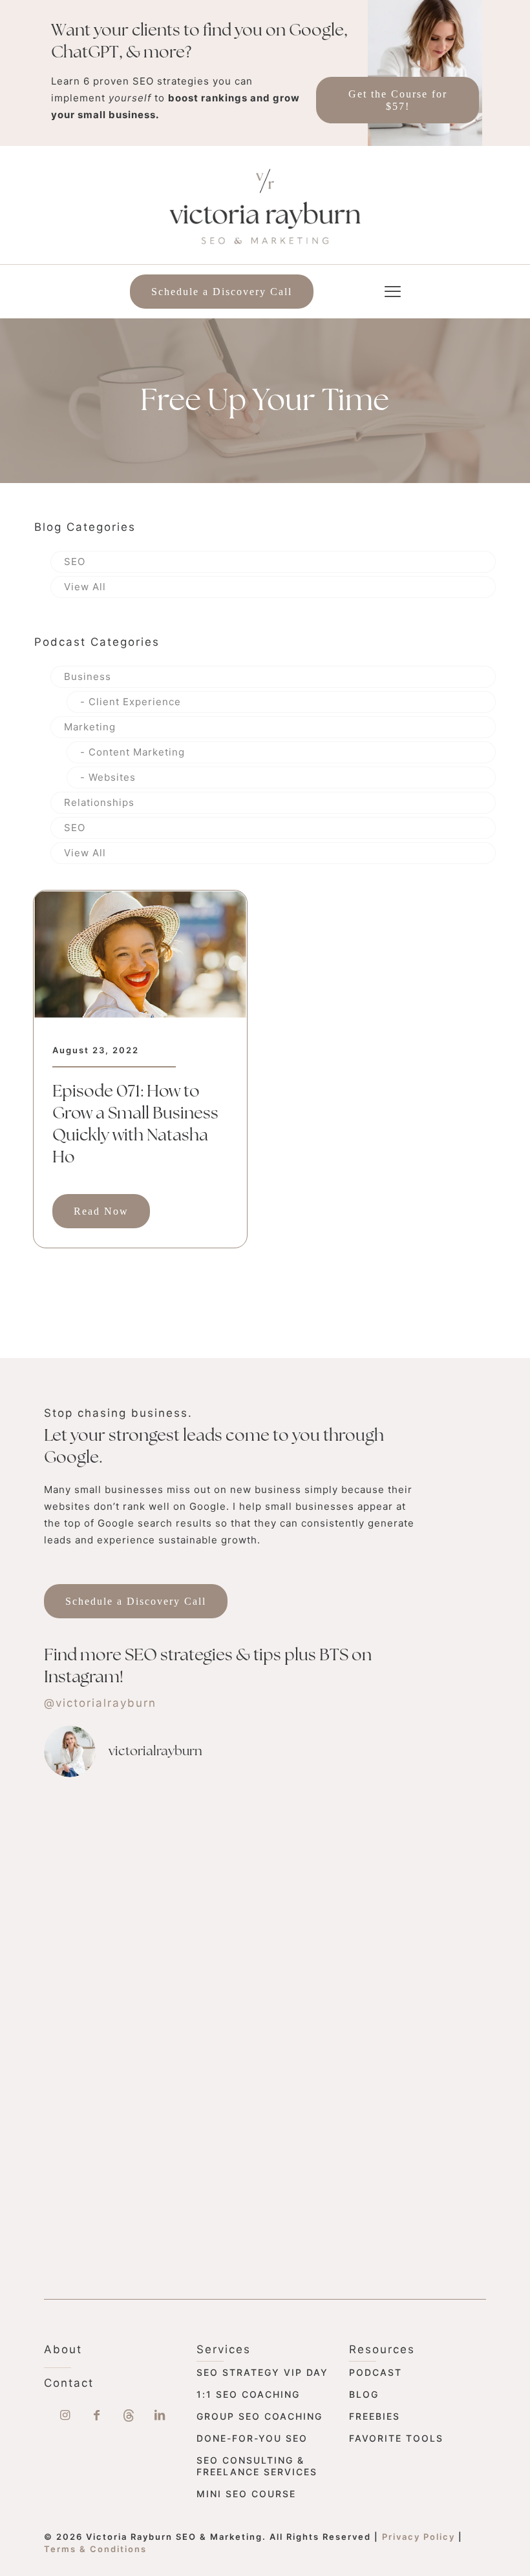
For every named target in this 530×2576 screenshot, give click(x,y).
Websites (112, 777)
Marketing (90, 727)
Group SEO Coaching (260, 2416)
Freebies (375, 2416)
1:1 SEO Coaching (248, 2394)
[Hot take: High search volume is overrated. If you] (108, 2011)
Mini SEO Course (246, 2494)
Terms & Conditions (95, 2549)
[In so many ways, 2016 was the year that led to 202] (376, 1851)
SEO (75, 562)
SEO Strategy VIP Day (262, 2372)
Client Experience (135, 702)
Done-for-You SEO (252, 2438)
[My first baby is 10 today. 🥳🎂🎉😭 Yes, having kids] (242, 2019)
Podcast (376, 2372)
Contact (69, 2383)
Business (88, 676)
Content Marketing (137, 752)
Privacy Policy (419, 2537)
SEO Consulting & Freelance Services (257, 2466)
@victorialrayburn (100, 1703)
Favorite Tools (396, 2438)
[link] (140, 954)
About (63, 2349)
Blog (364, 2394)
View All (85, 587)
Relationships (99, 802)
